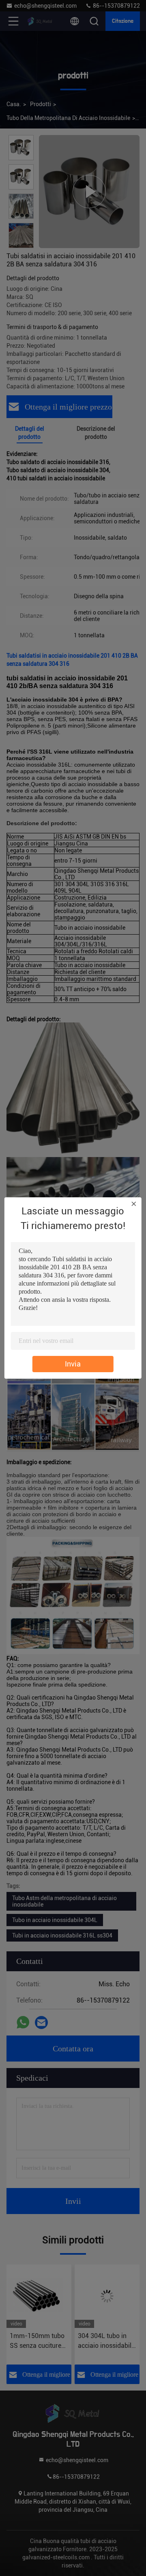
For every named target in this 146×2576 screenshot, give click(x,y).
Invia (73, 1364)
